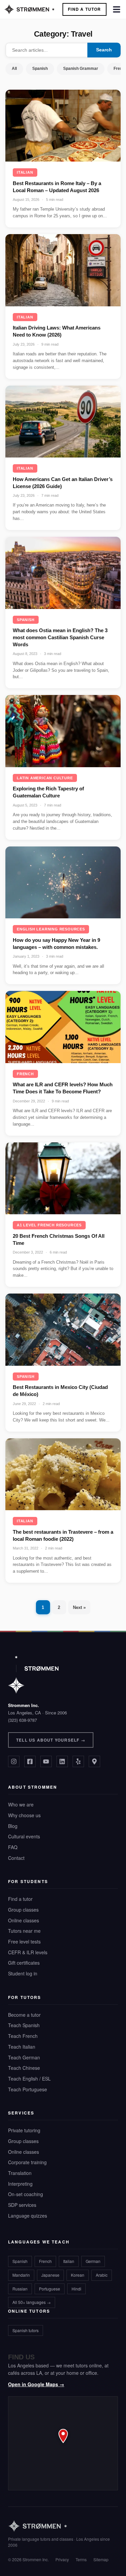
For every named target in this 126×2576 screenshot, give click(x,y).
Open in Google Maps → (36, 2384)
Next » (79, 1607)
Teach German (24, 2057)
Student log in (23, 1973)
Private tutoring (24, 2130)
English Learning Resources (51, 929)
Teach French (23, 2036)
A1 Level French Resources (49, 1225)
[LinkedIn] (62, 1761)
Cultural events (24, 1836)
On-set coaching (26, 2194)
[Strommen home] (63, 2526)
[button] (63, 2443)
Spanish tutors (26, 2330)
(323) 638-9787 (23, 1720)
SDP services (22, 2205)
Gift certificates (24, 1963)
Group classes (23, 1910)
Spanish (40, 69)
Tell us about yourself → (51, 1740)
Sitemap (101, 2559)
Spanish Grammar (81, 69)
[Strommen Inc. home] (33, 1675)
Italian (25, 172)
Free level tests (24, 1941)
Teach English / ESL (29, 2079)
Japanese (50, 2275)
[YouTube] (46, 1761)
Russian (20, 2289)
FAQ (13, 1847)
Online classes (24, 1920)
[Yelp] (78, 1761)
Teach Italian (22, 2047)
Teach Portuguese (28, 2089)
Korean (78, 2275)
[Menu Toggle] (117, 9)
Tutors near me (24, 1931)
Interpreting (20, 2184)
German (93, 2261)
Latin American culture (45, 778)
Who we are (21, 1804)
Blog (13, 1826)
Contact (16, 1858)
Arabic (102, 2275)
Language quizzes (28, 2216)
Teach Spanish (24, 2025)
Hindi (76, 2289)
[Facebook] (30, 1761)
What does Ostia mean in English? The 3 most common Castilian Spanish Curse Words (60, 637)
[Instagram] (14, 1761)
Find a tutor (20, 1899)
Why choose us (24, 1815)
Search (104, 50)
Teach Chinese (24, 2068)
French (25, 1074)
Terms (81, 2559)
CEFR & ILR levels (28, 1952)
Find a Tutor (84, 9)
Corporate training (27, 2162)
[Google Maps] (94, 1761)
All (14, 69)
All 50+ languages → (32, 2302)
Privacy (62, 2559)
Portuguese (50, 2289)
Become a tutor (24, 2015)
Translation (20, 2173)
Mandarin (21, 2275)
